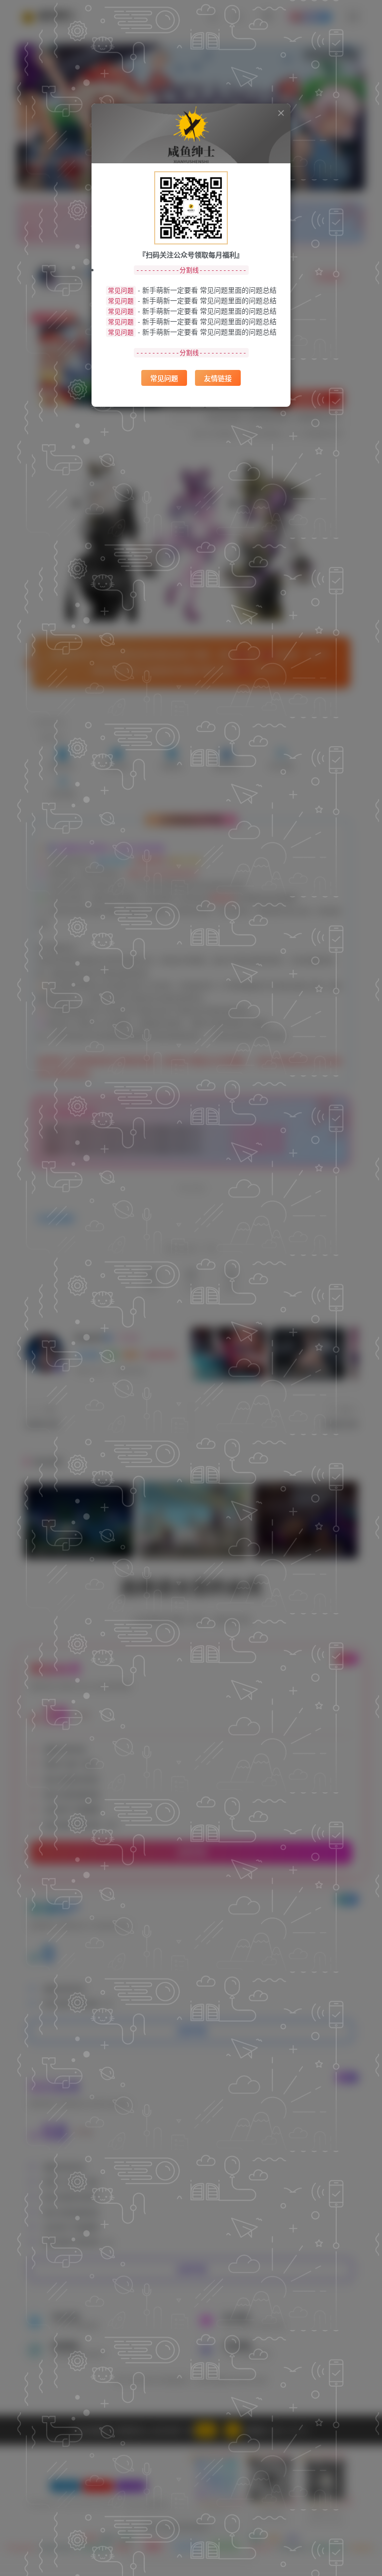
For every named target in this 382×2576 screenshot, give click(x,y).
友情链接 (218, 378)
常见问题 (164, 378)
